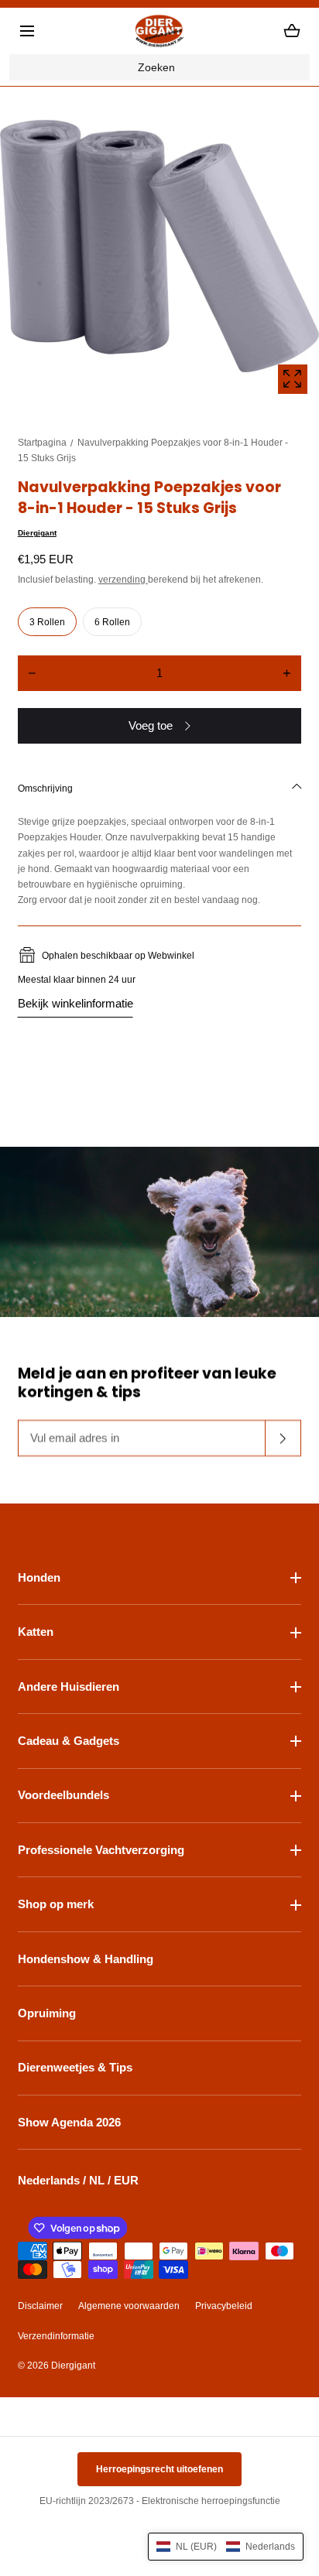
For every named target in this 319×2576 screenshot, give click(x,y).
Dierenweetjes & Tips (75, 2067)
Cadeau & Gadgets (69, 1741)
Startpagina (42, 443)
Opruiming (47, 2013)
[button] (27, 31)
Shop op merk (56, 1904)
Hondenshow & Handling (86, 1959)
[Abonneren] (283, 1439)
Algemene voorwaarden (129, 2306)
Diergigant (37, 533)
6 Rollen (112, 622)
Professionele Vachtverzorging (101, 1850)
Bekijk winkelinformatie (75, 1003)
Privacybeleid (224, 2306)
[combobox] (159, 67)
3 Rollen (47, 622)
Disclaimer (40, 2306)
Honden (39, 1577)
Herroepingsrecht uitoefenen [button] (159, 2469)
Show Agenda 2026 (69, 2122)
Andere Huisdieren (69, 1687)
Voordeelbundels (63, 1795)
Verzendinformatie (56, 2336)
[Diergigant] (159, 31)
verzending (123, 580)
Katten (36, 1632)
